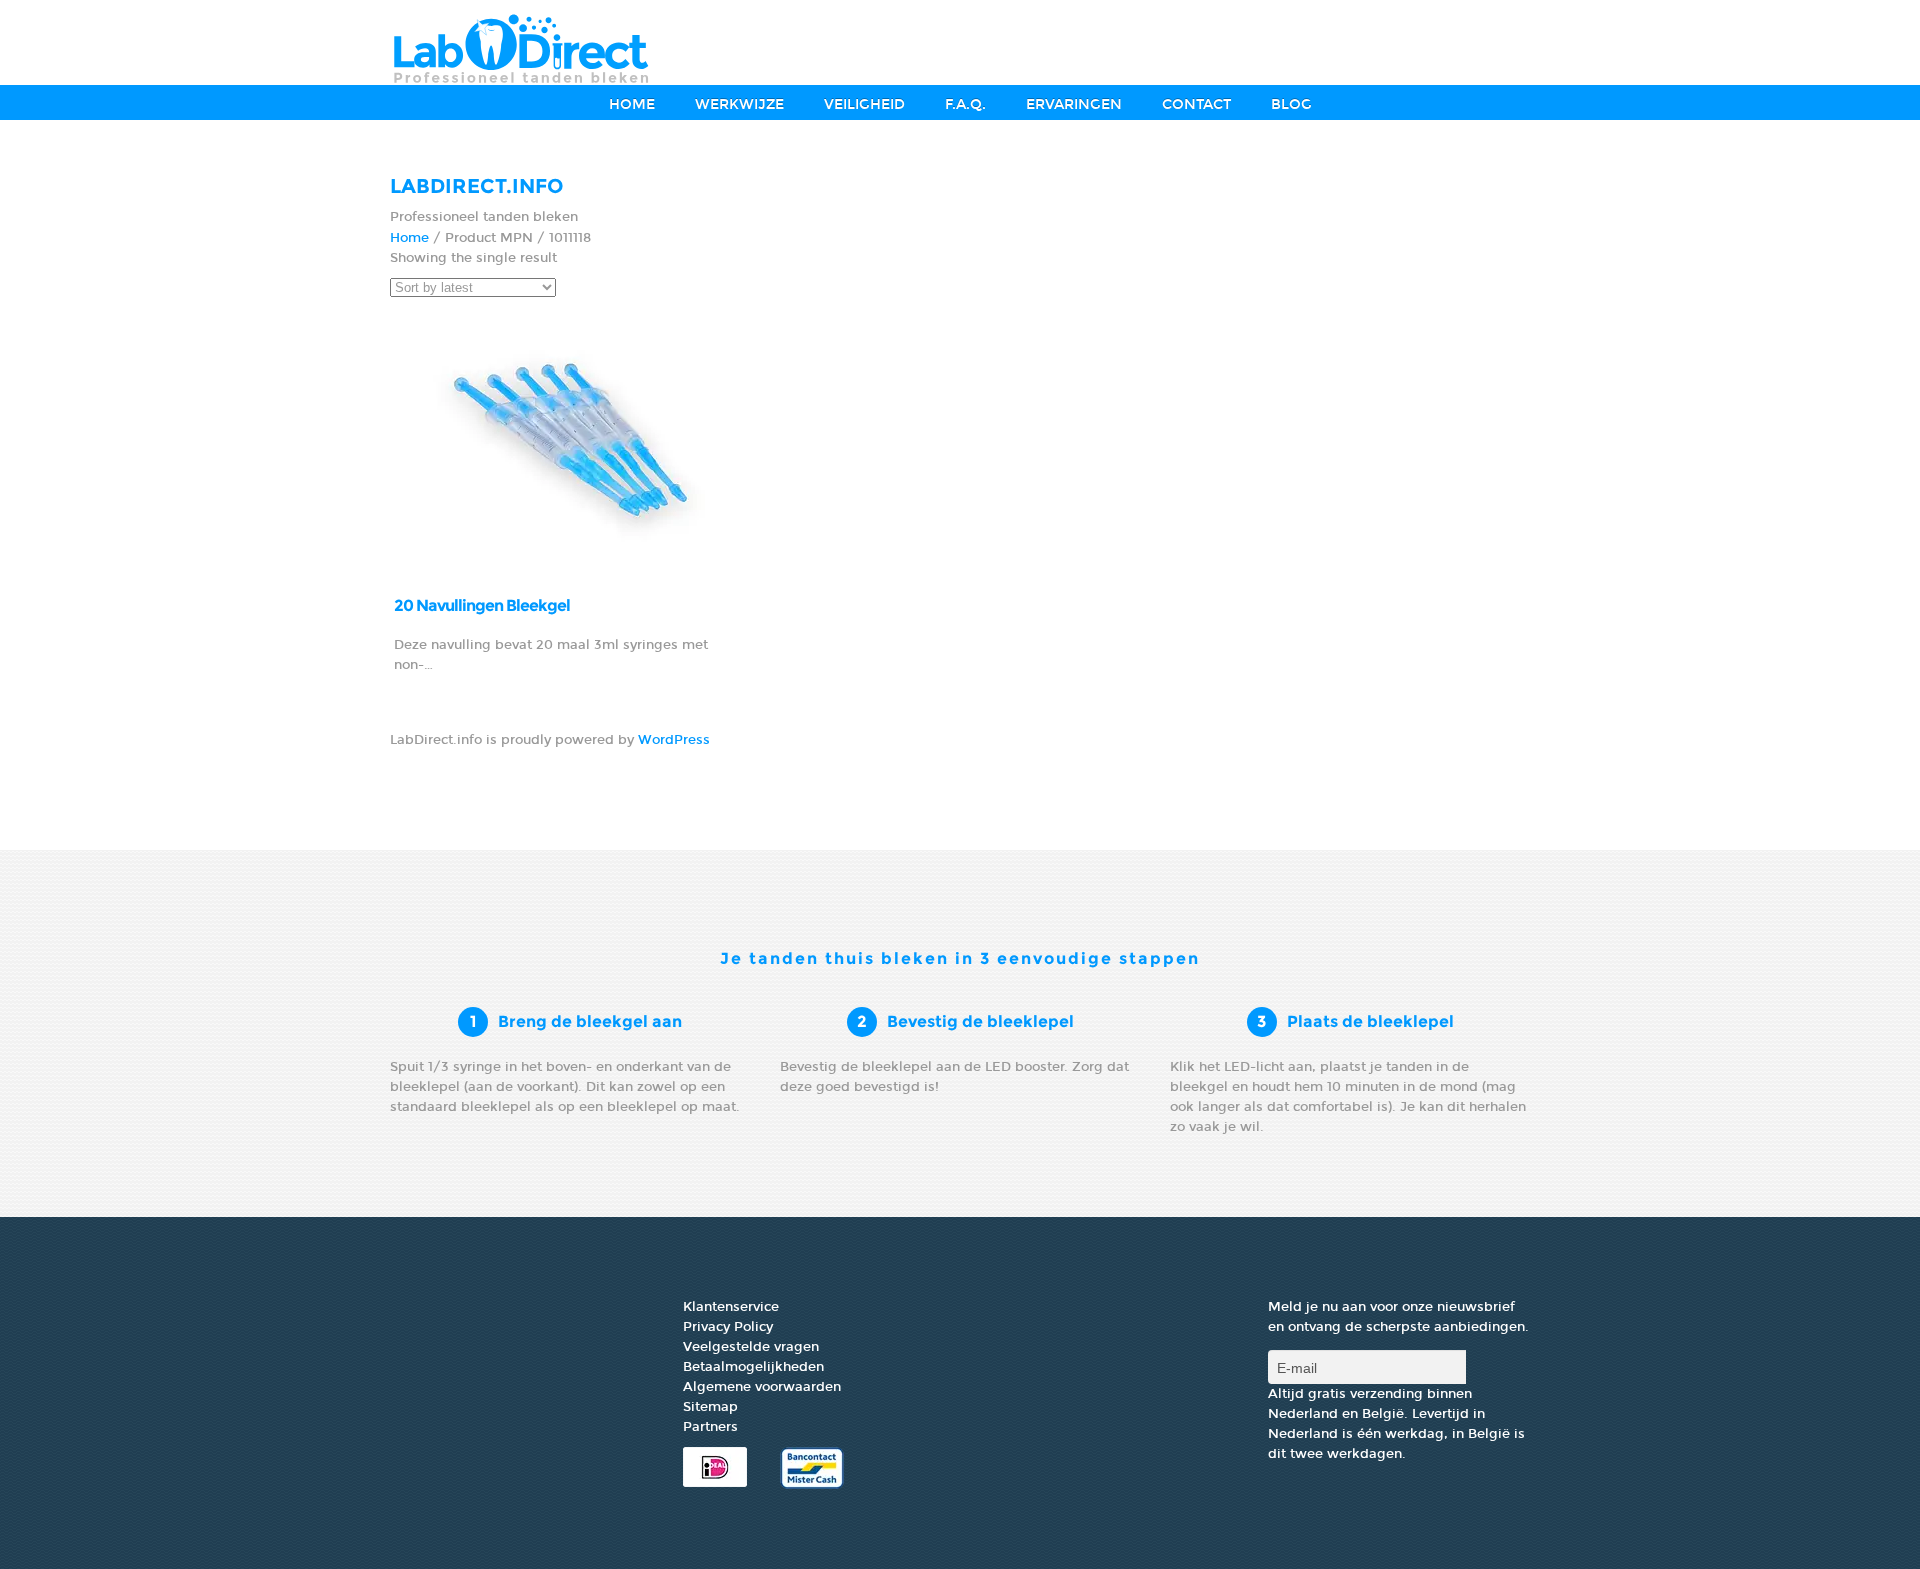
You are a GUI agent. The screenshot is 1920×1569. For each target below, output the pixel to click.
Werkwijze (739, 104)
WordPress (674, 740)
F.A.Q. (965, 104)
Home (632, 104)
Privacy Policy (728, 1327)
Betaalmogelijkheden (753, 1367)
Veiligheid (864, 104)
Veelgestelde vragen (751, 1347)
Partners (710, 1427)
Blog (1291, 104)
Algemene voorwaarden (762, 1387)
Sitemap (710, 1407)
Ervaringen (1074, 104)
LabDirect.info (477, 186)
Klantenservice (731, 1307)
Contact (1196, 104)
